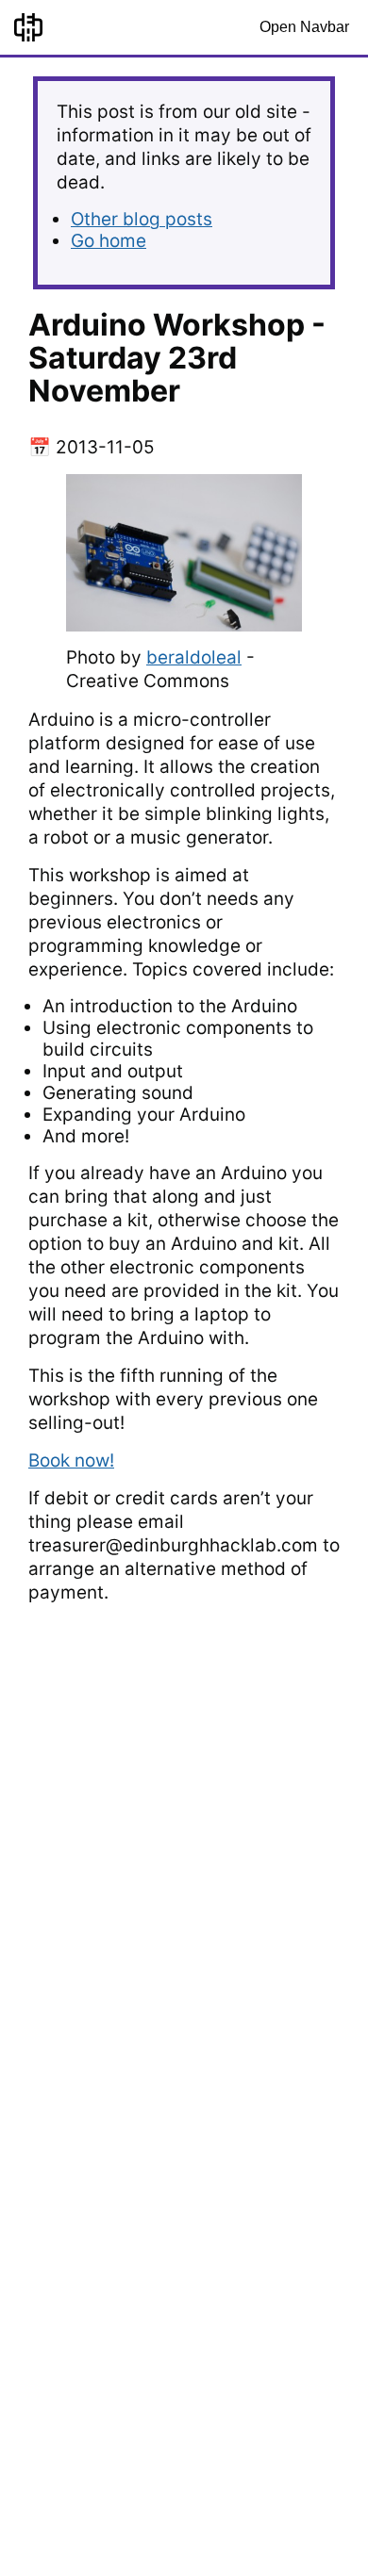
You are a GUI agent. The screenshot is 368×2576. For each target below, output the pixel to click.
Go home (109, 241)
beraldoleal (194, 657)
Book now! (71, 1460)
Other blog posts (142, 219)
